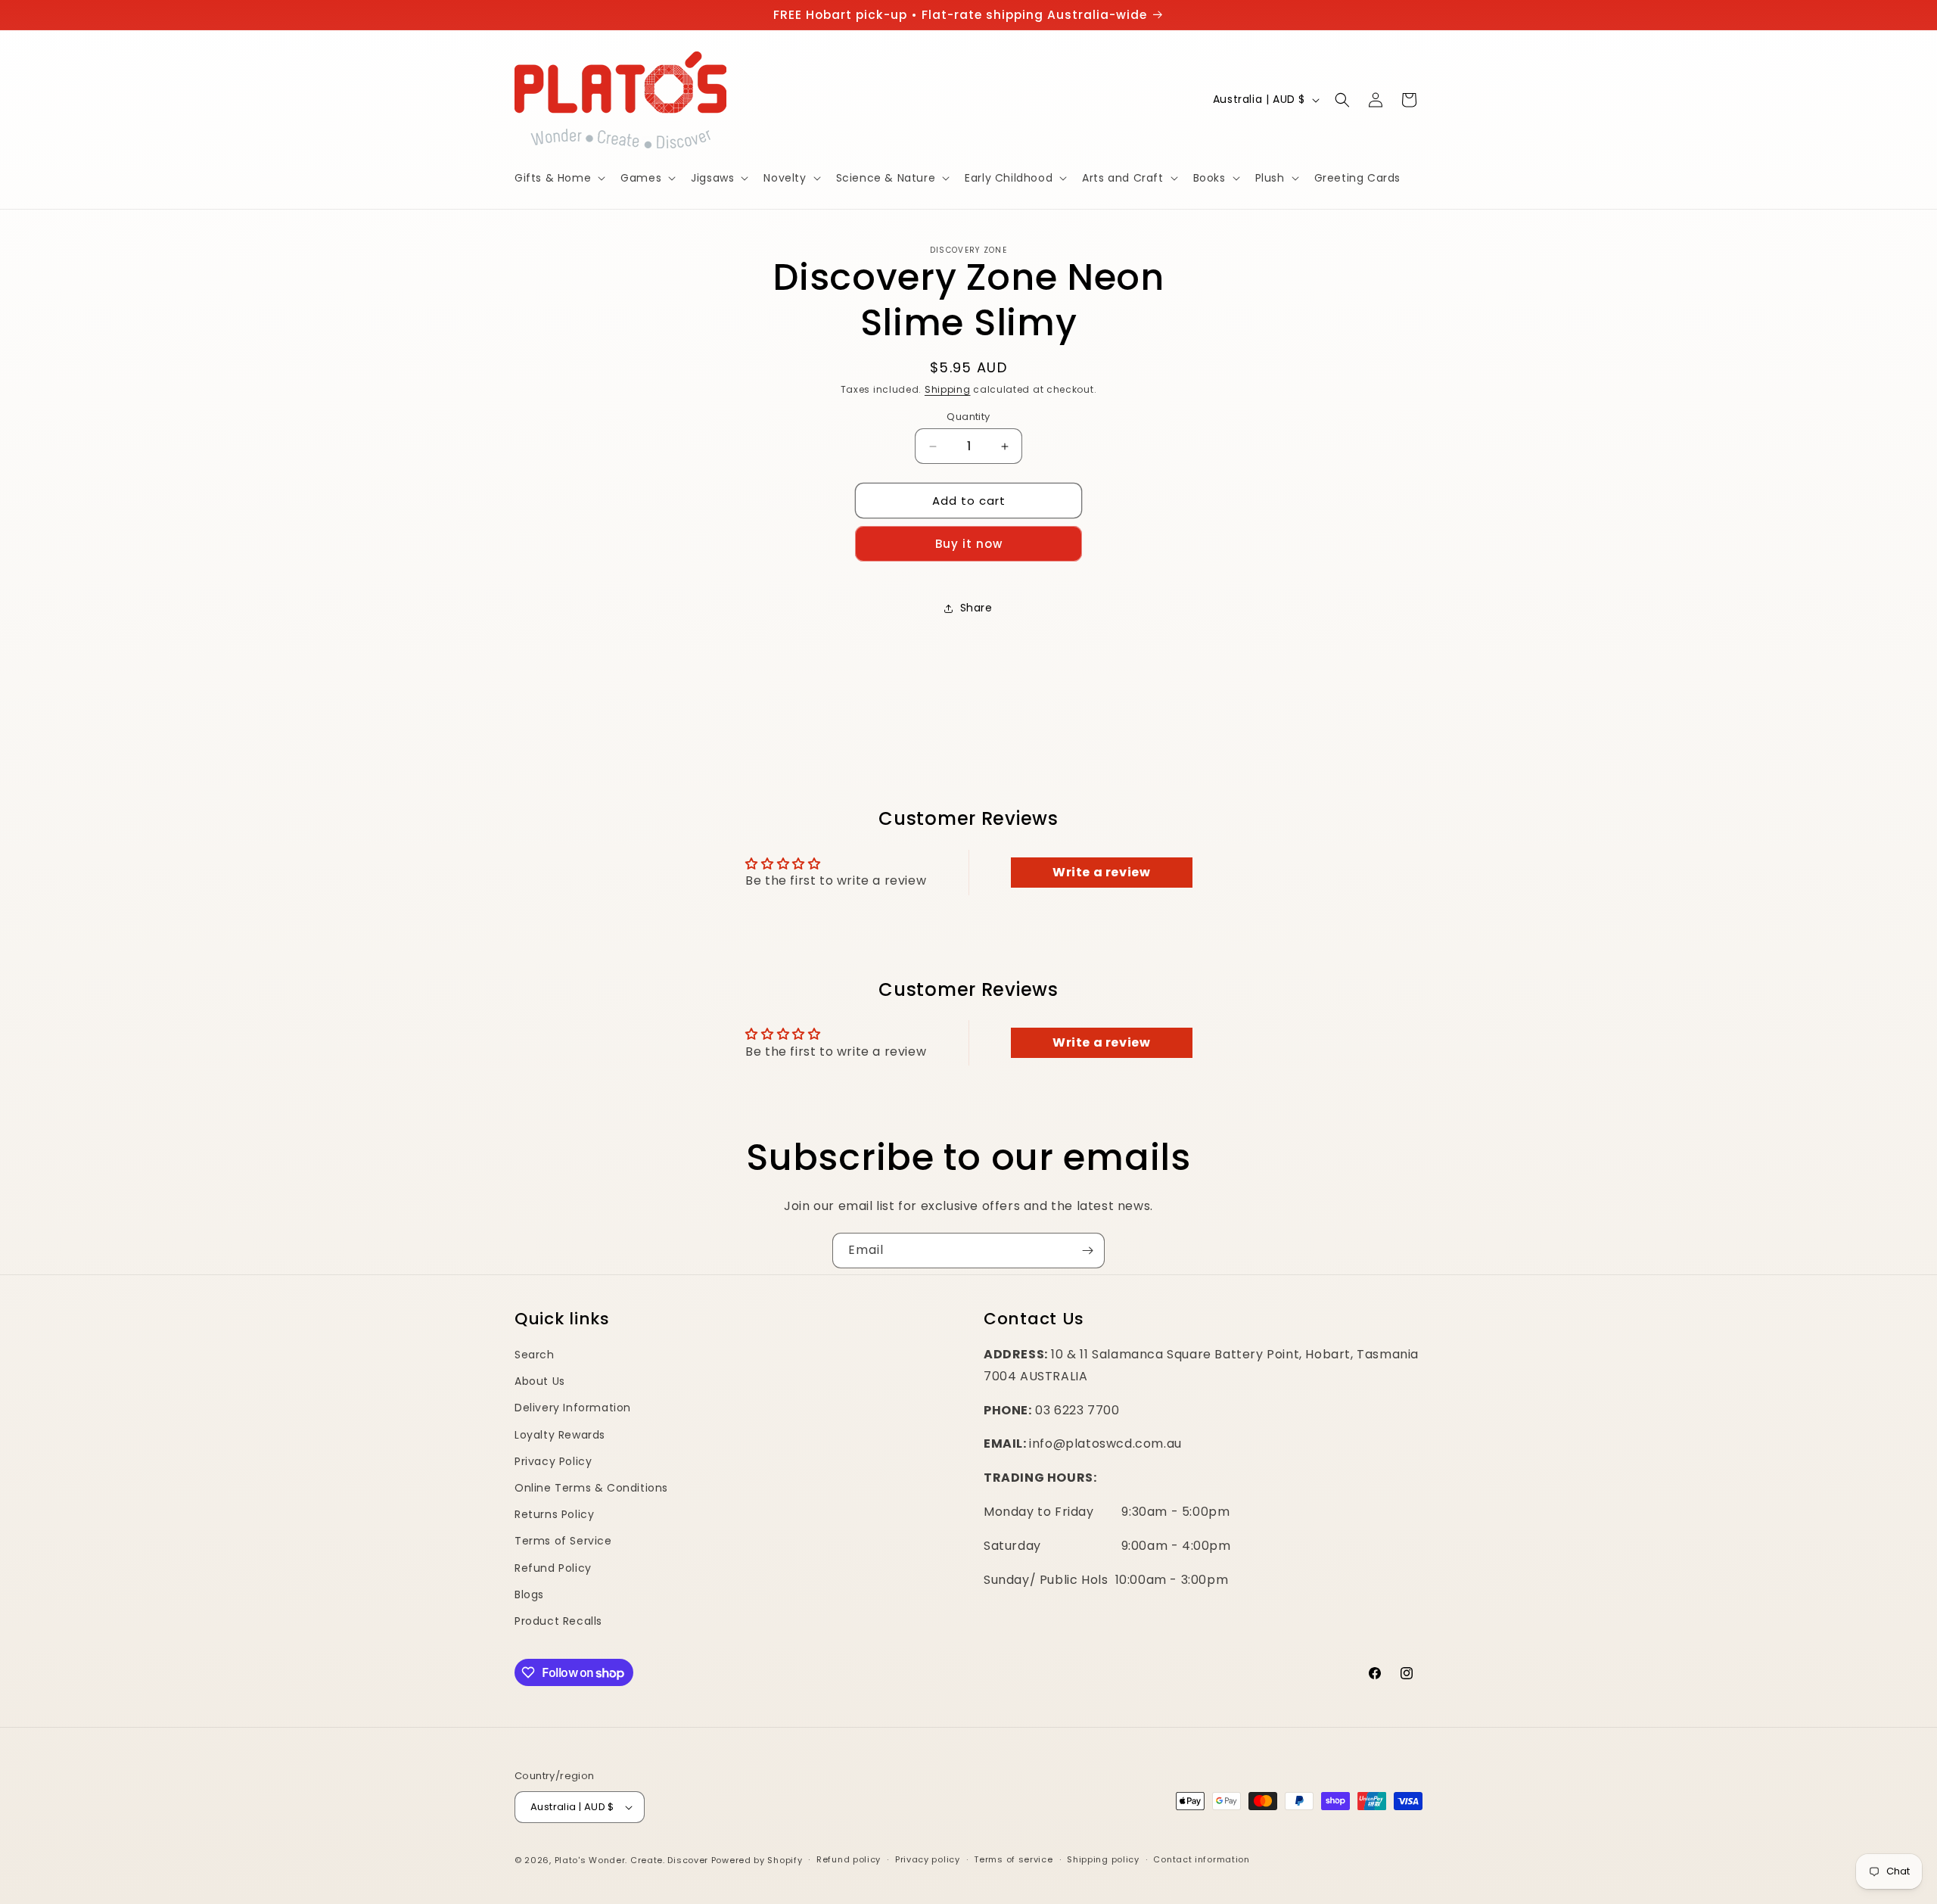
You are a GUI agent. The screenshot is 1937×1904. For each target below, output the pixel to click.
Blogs (529, 1594)
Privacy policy (928, 1859)
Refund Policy (553, 1568)
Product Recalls (558, 1621)
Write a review (1101, 872)
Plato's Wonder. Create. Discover (631, 1860)
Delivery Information (573, 1408)
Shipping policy (1103, 1859)
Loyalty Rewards (560, 1435)
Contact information (1201, 1859)
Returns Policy (554, 1514)
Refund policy (849, 1859)
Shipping (948, 389)
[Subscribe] (1087, 1251)
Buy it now (969, 544)
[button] (558, 178)
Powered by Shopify (757, 1860)
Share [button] (976, 608)
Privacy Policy (553, 1461)
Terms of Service (563, 1541)
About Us (540, 1381)
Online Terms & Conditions (591, 1488)
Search (535, 1355)
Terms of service (1013, 1859)
